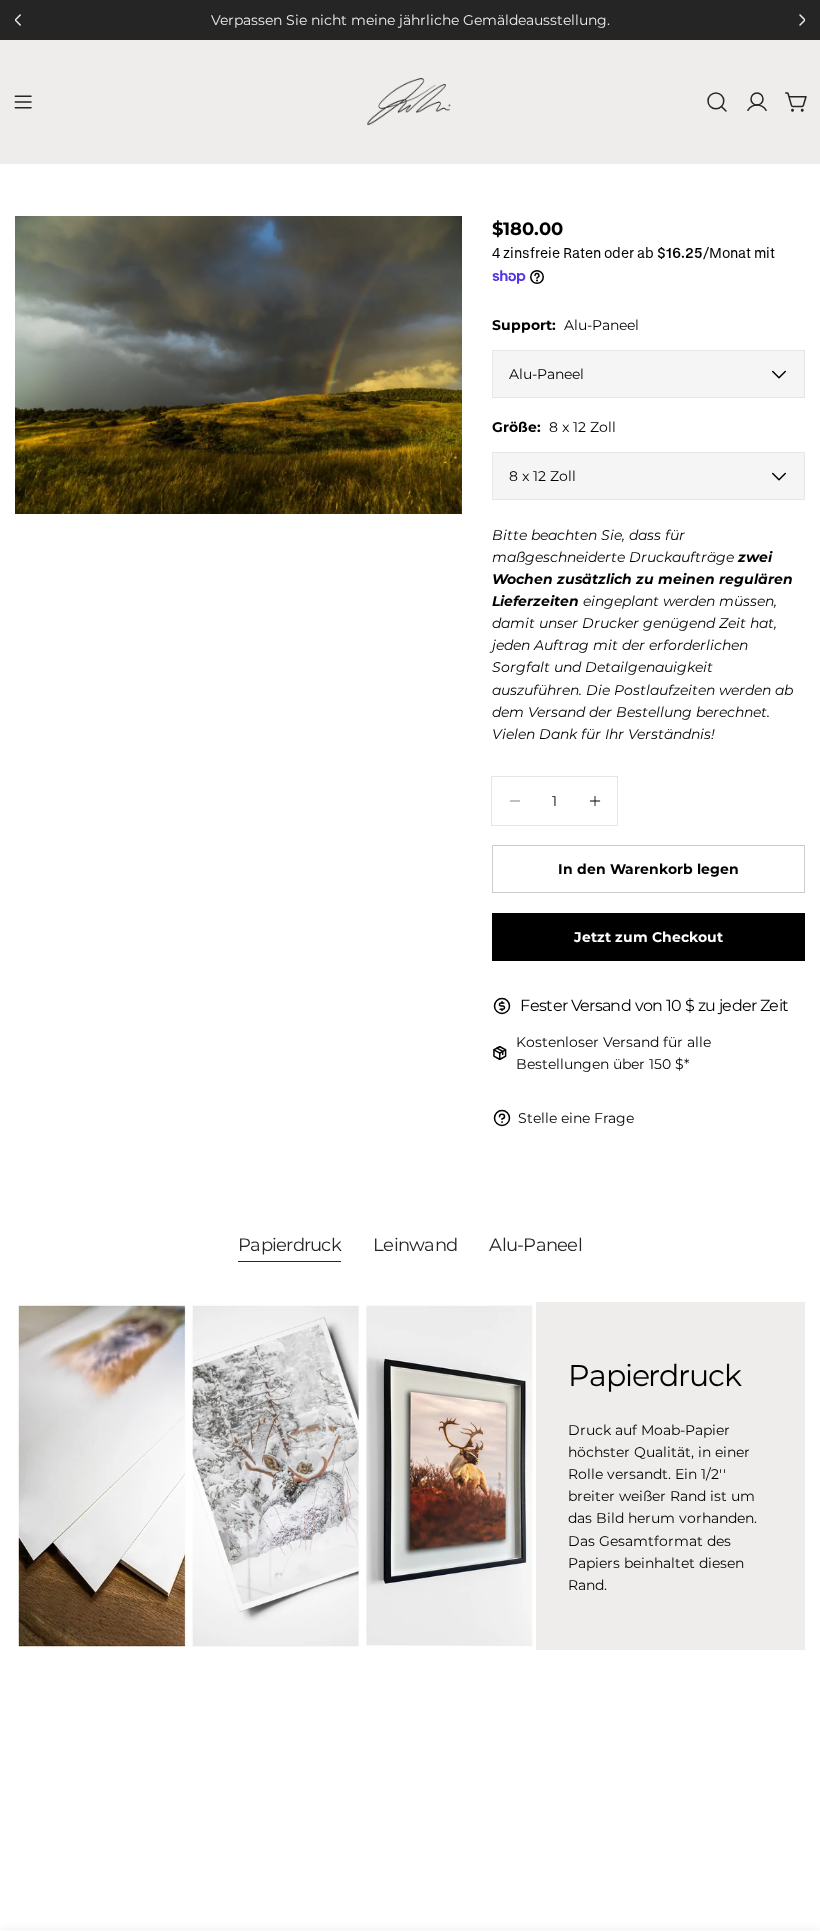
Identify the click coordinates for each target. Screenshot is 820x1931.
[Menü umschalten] (23, 102)
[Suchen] (717, 102)
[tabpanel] (410, 1476)
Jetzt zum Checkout (648, 937)
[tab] (289, 1247)
